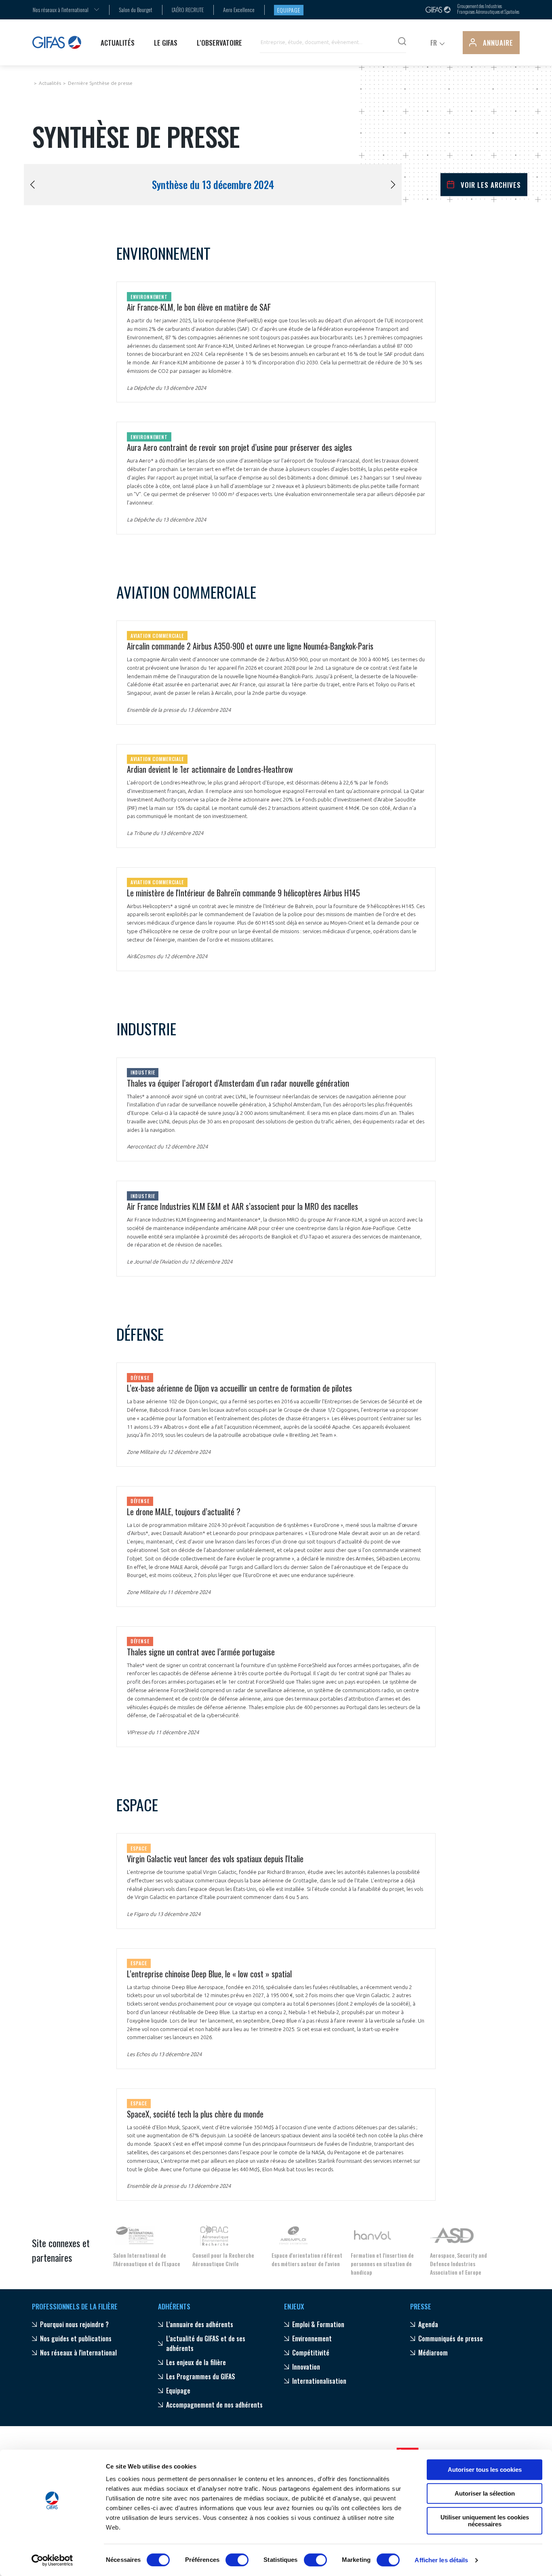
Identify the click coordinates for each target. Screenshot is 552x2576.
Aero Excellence (239, 9)
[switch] (237, 2560)
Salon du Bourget (136, 9)
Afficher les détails (441, 2560)
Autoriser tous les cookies (485, 2470)
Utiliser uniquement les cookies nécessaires (485, 2521)
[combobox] (61, 9)
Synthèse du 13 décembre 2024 (213, 185)
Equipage (289, 10)
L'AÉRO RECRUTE (188, 9)
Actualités (50, 83)
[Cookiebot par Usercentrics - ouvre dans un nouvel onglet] (52, 2560)
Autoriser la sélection (485, 2493)
